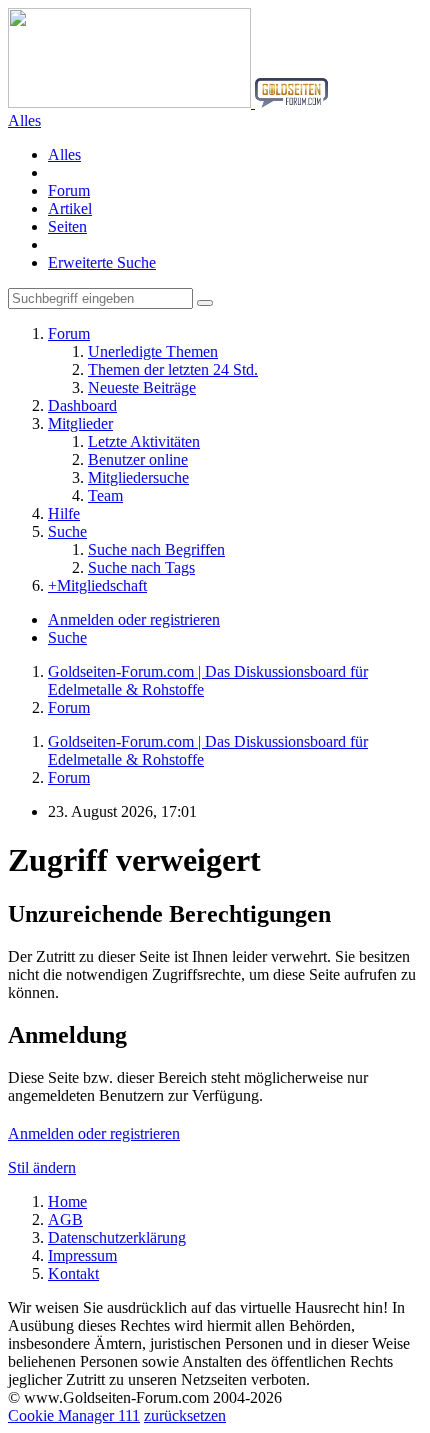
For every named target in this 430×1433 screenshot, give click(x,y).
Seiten (67, 226)
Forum (69, 190)
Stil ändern (42, 1167)
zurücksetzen (185, 1415)
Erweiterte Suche (102, 262)
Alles (64, 154)
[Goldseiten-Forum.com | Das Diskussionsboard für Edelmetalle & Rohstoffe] (168, 102)
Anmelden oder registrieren (134, 619)
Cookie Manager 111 (74, 1415)
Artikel (70, 208)
